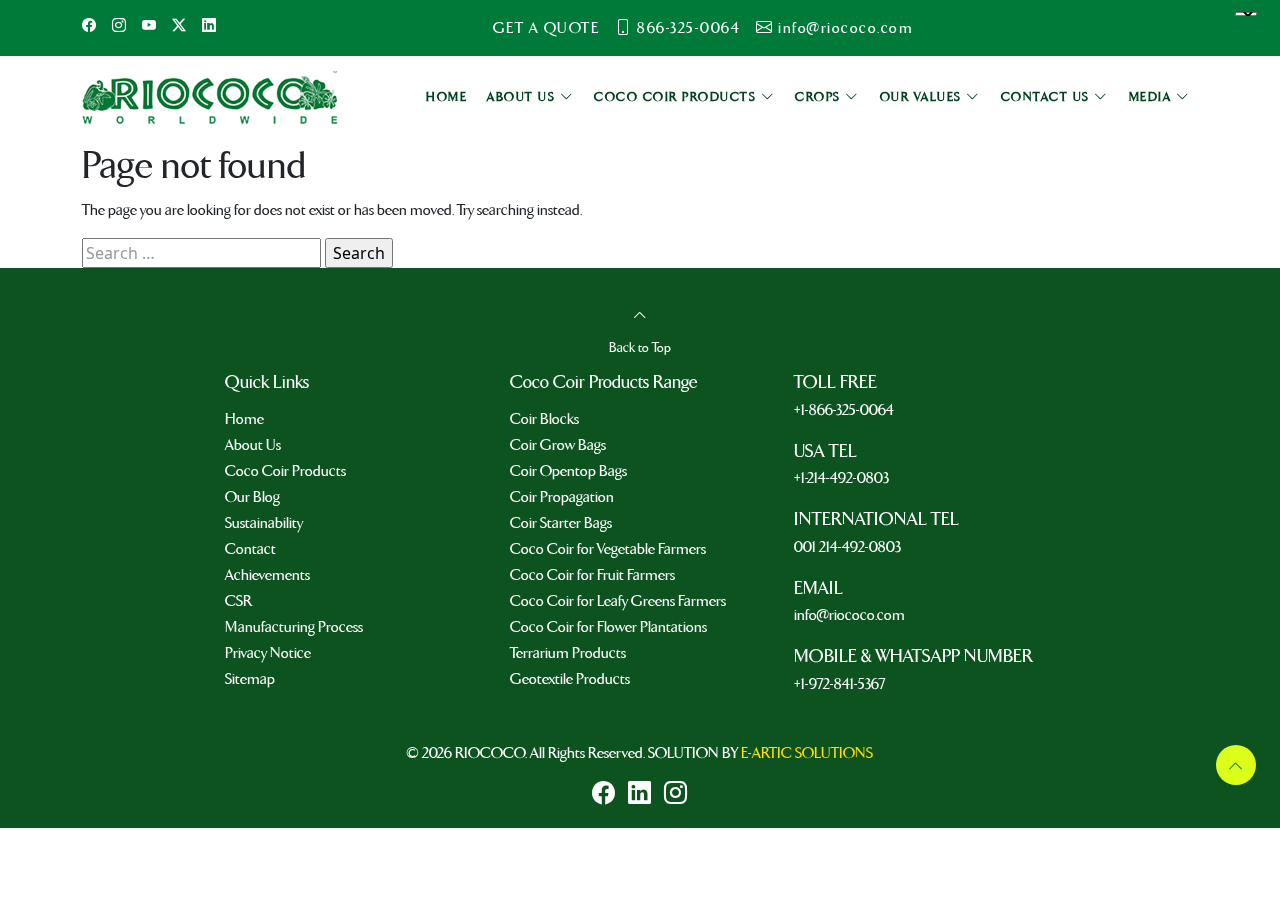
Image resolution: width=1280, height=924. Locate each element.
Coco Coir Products (285, 471)
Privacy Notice (268, 653)
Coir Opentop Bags (568, 471)
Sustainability (264, 523)
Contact (250, 549)
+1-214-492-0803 (841, 478)
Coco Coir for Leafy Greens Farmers (618, 601)
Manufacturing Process (294, 627)
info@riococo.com (845, 28)
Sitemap (250, 679)
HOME (446, 97)
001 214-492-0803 (847, 547)
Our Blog (252, 497)
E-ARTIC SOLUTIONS (807, 753)
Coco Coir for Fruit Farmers (592, 575)
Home (244, 419)
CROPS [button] (820, 97)
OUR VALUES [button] (923, 97)
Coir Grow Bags (558, 445)
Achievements (267, 575)
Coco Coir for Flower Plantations (608, 627)
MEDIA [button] (1152, 97)
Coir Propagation (562, 497)
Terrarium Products (568, 653)
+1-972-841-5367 (839, 684)
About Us (253, 445)
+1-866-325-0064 (844, 410)
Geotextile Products (570, 679)
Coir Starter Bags (561, 523)
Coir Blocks (544, 419)
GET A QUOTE (546, 28)
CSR (238, 601)
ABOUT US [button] (523, 97)
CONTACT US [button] (1048, 97)
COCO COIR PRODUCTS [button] (677, 97)
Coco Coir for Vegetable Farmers (608, 549)
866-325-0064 (688, 28)
